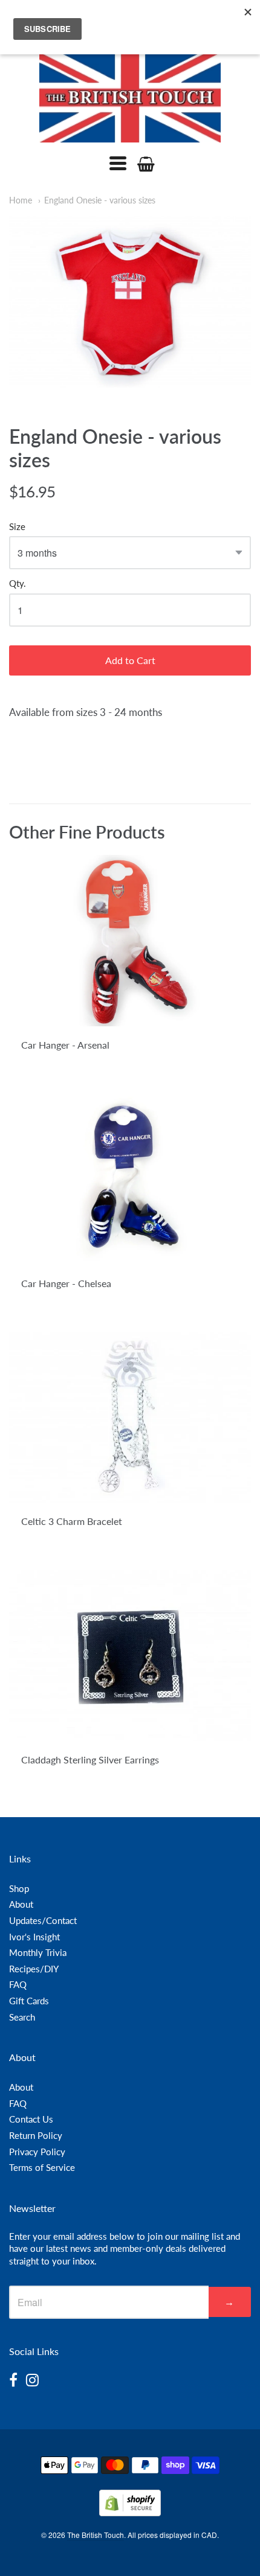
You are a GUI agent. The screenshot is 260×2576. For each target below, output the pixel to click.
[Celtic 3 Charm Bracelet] (130, 1417)
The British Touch (96, 2535)
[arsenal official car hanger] (130, 941)
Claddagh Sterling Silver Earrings (90, 1759)
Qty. (18, 583)
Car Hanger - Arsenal (65, 1045)
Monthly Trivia (38, 1952)
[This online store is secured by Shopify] (130, 2512)
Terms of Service (42, 2167)
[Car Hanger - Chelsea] (130, 1179)
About (21, 1904)
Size (17, 527)
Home (21, 200)
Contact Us (31, 2119)
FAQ (18, 1984)
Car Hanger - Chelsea (66, 1283)
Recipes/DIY (34, 1969)
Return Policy (36, 2135)
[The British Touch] (130, 97)
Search (22, 2017)
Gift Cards (29, 2001)
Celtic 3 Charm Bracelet (72, 1521)
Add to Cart (130, 660)
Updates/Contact (43, 1920)
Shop (19, 1888)
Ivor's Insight (34, 1937)
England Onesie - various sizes (100, 200)
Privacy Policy (37, 2152)
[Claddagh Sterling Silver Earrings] (130, 1656)
